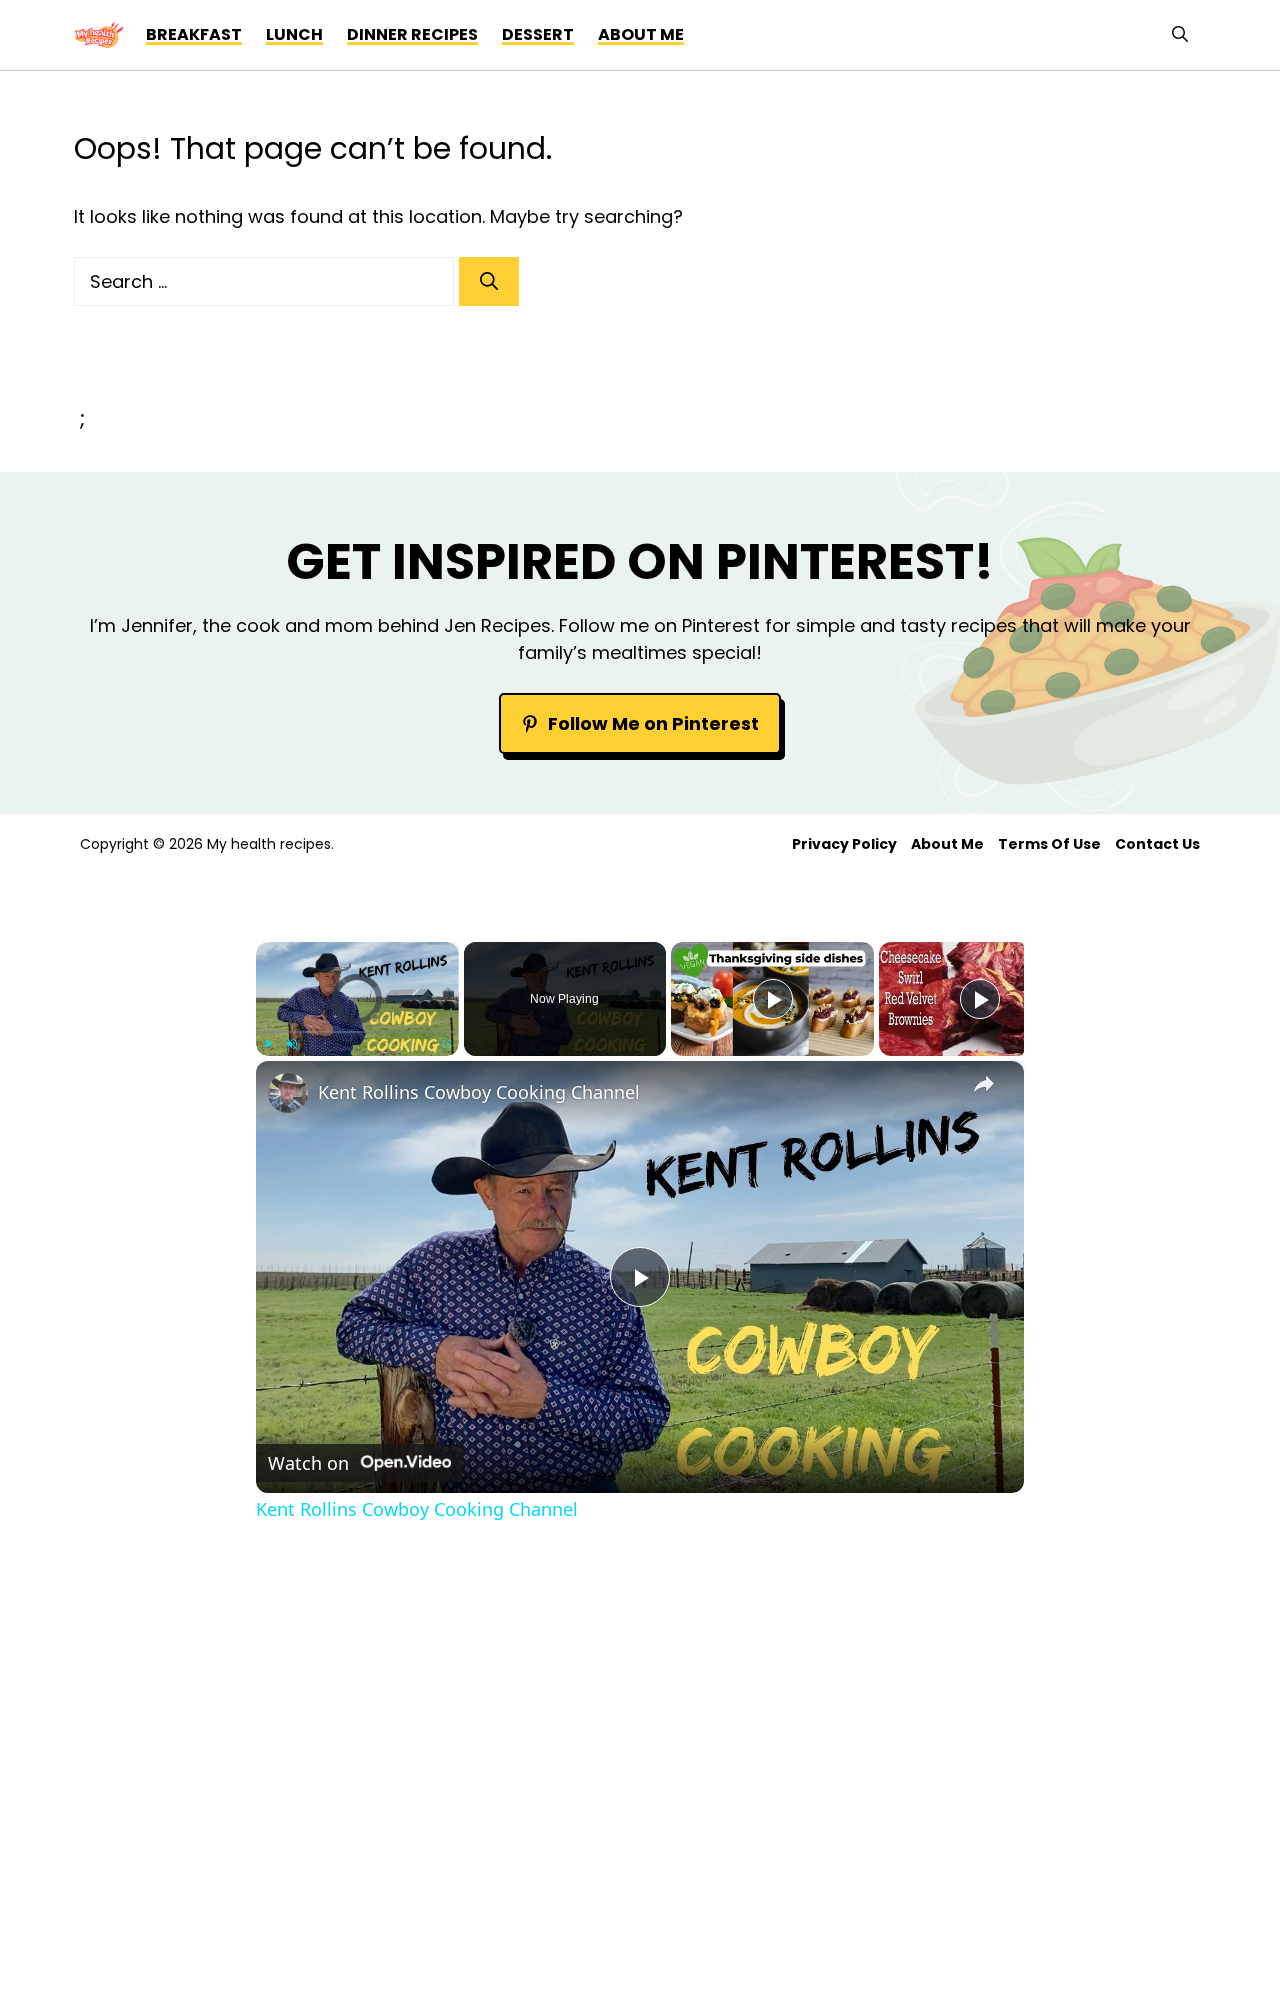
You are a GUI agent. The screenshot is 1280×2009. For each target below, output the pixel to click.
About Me (947, 844)
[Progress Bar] (357, 1032)
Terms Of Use (1049, 844)
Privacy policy (844, 844)
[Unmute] (292, 1044)
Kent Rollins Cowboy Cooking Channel (479, 1092)
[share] (984, 1084)
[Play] (268, 1044)
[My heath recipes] (99, 35)
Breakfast (194, 34)
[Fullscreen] (447, 1044)
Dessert (538, 34)
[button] (1180, 35)
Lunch (294, 34)
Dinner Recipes (412, 34)
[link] (288, 1093)
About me (641, 34)
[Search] (489, 281)
